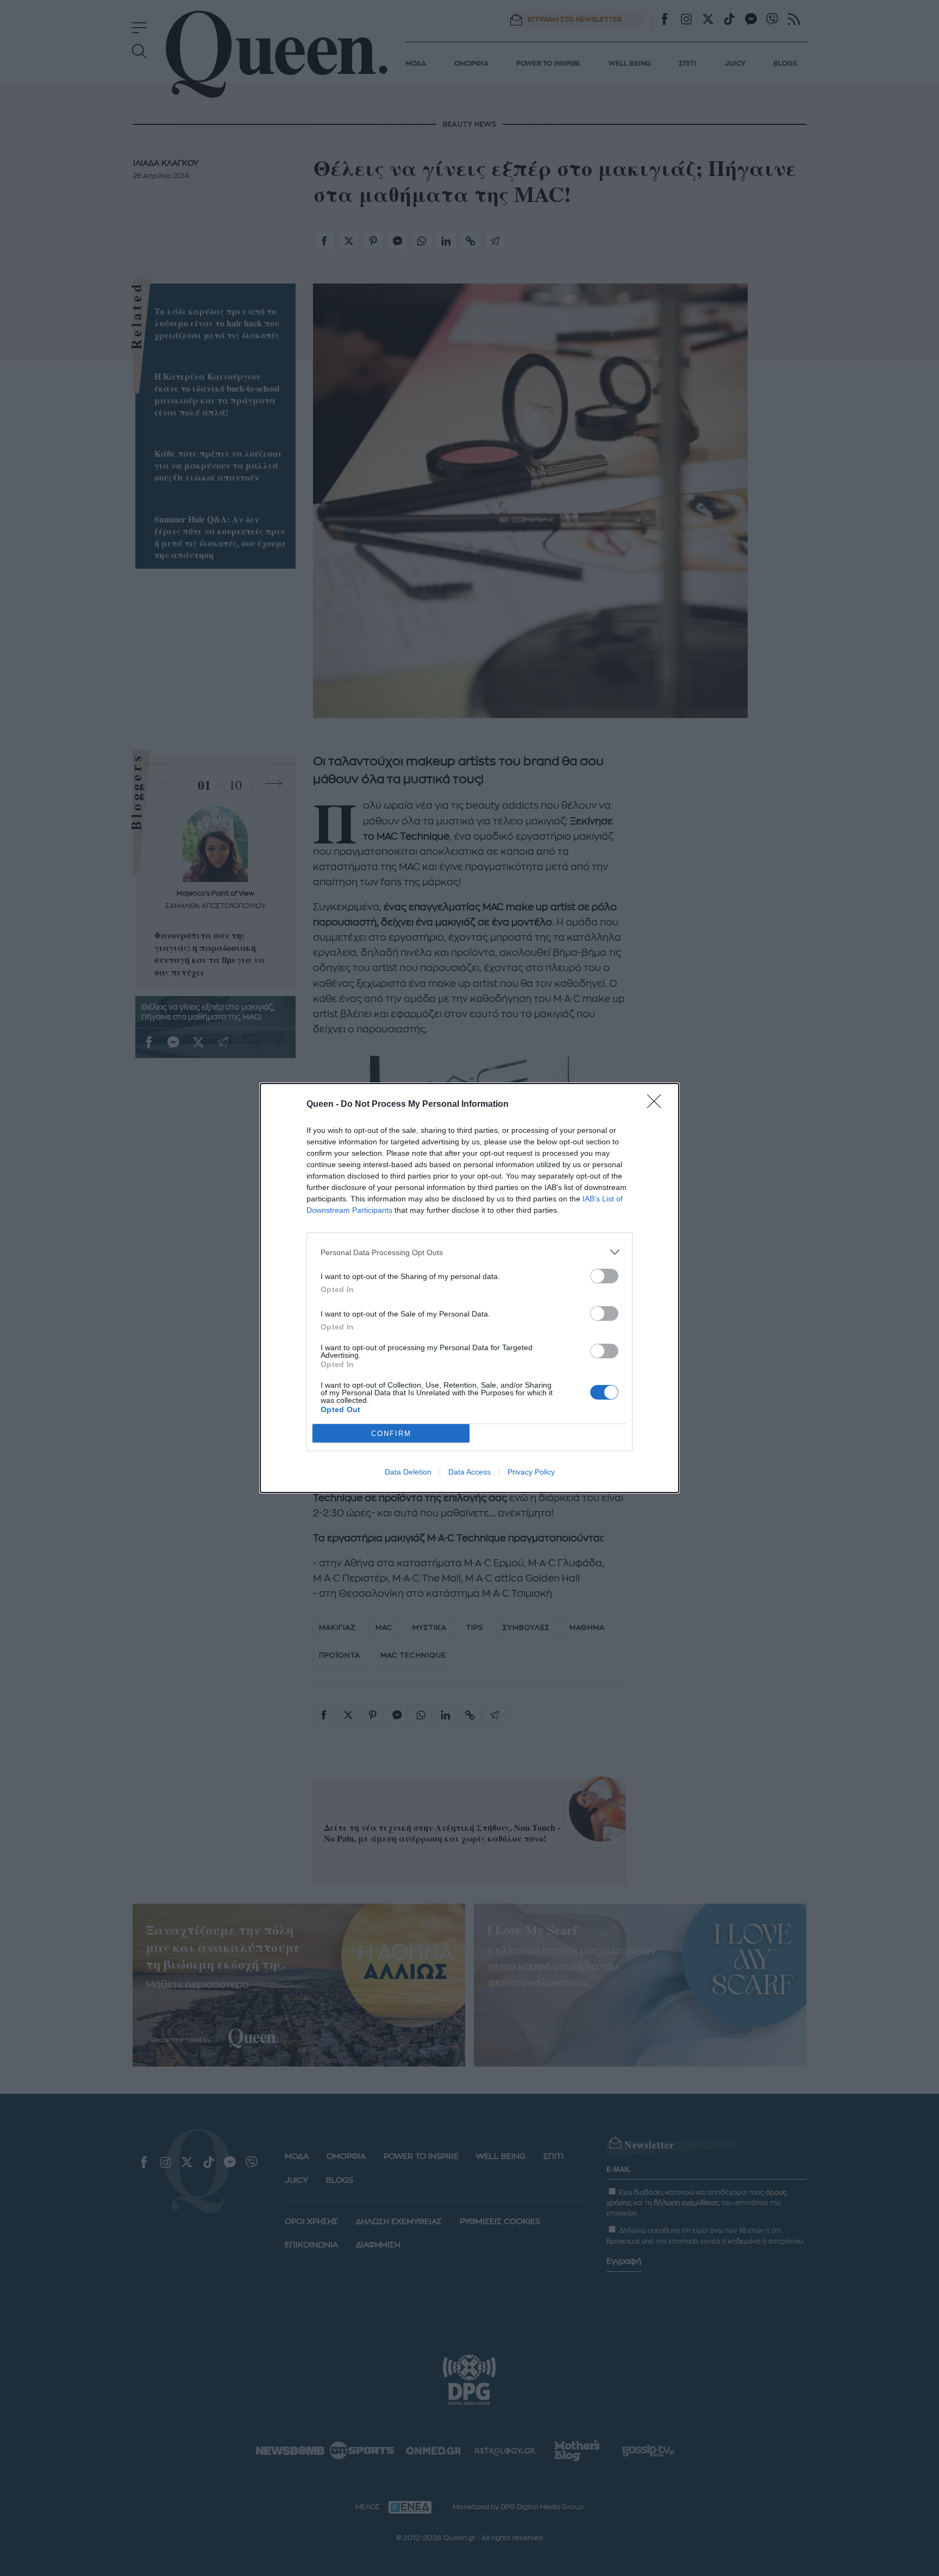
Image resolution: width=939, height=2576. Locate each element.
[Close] (658, 1105)
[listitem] (469, 1252)
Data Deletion (408, 1472)
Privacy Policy (531, 1472)
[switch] (604, 1276)
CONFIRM (391, 1434)
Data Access (469, 1472)
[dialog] (469, 1288)
